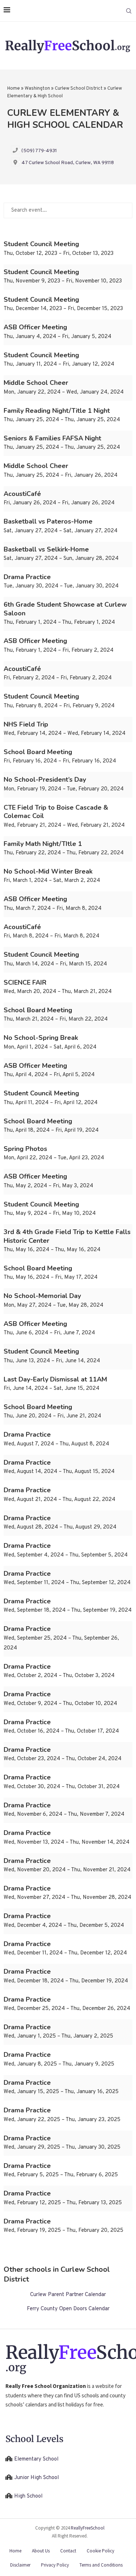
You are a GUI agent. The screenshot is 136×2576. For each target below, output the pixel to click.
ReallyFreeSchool (88, 2528)
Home (14, 89)
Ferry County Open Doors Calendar (68, 2309)
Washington (37, 89)
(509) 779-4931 (39, 151)
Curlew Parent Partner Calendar (68, 2295)
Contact (68, 2551)
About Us (41, 2551)
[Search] (129, 11)
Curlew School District (79, 89)
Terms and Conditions (101, 2565)
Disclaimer (20, 2565)
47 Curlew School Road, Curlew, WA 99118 (68, 163)
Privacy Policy (55, 2565)
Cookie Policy (100, 2551)
